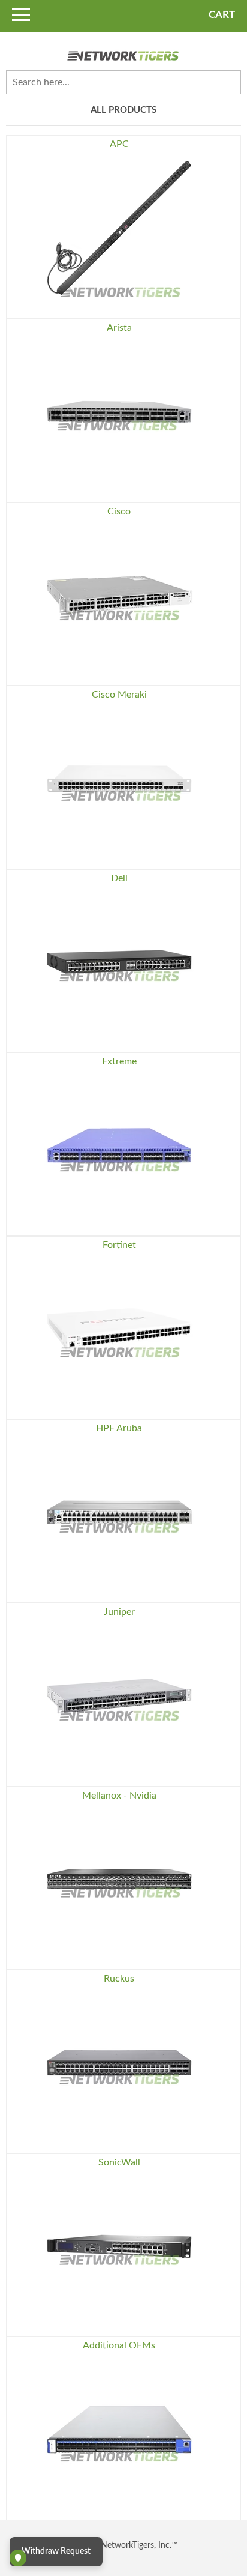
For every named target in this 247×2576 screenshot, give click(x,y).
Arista (119, 328)
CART (222, 15)
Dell (119, 878)
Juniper (119, 1612)
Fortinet (119, 1245)
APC (119, 144)
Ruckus (119, 1979)
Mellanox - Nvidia (119, 1796)
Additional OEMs (119, 2345)
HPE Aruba (119, 1428)
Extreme (119, 1061)
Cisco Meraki (119, 695)
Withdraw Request (56, 2551)
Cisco (119, 511)
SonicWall (119, 2162)
